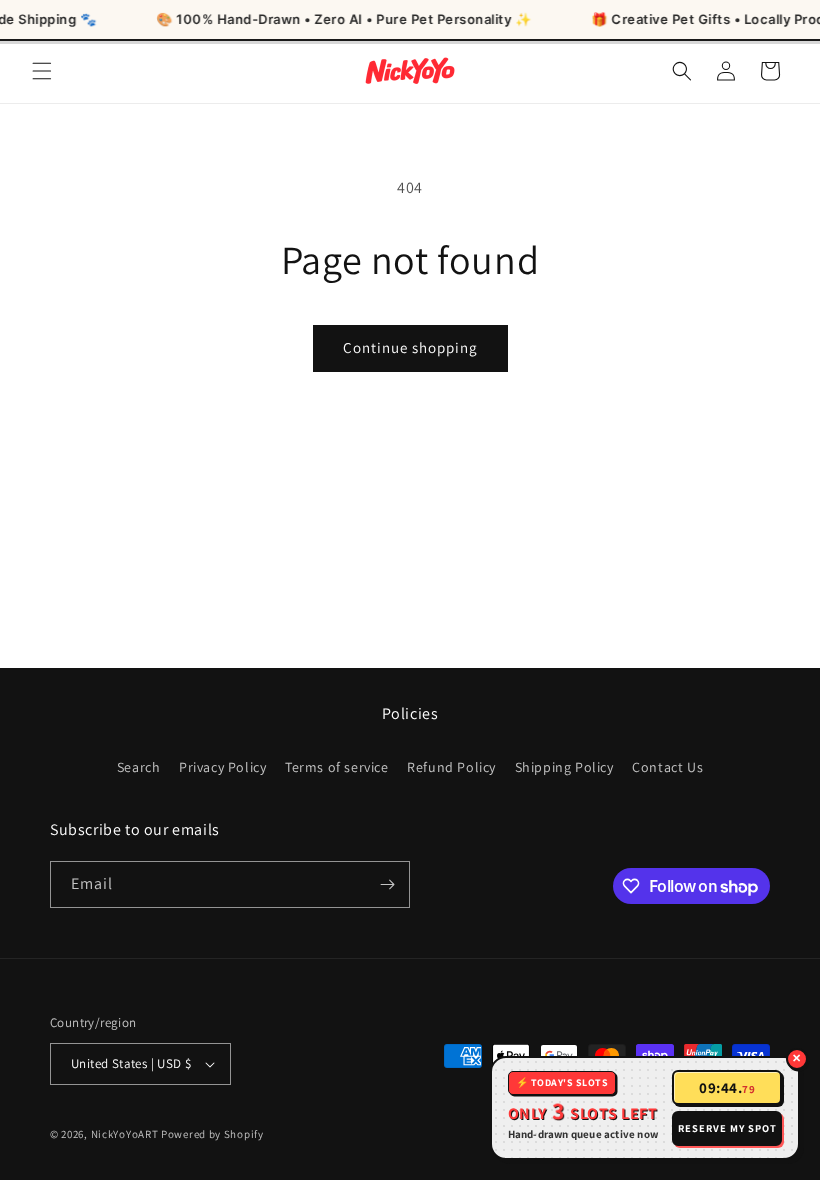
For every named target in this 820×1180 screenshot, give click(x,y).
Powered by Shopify (212, 1134)
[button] (42, 71)
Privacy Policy (222, 767)
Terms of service (337, 767)
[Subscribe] (387, 884)
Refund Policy (451, 767)
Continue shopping (410, 347)
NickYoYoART (125, 1134)
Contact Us (667, 767)
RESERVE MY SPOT (727, 1128)
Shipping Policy (564, 767)
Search (139, 767)
